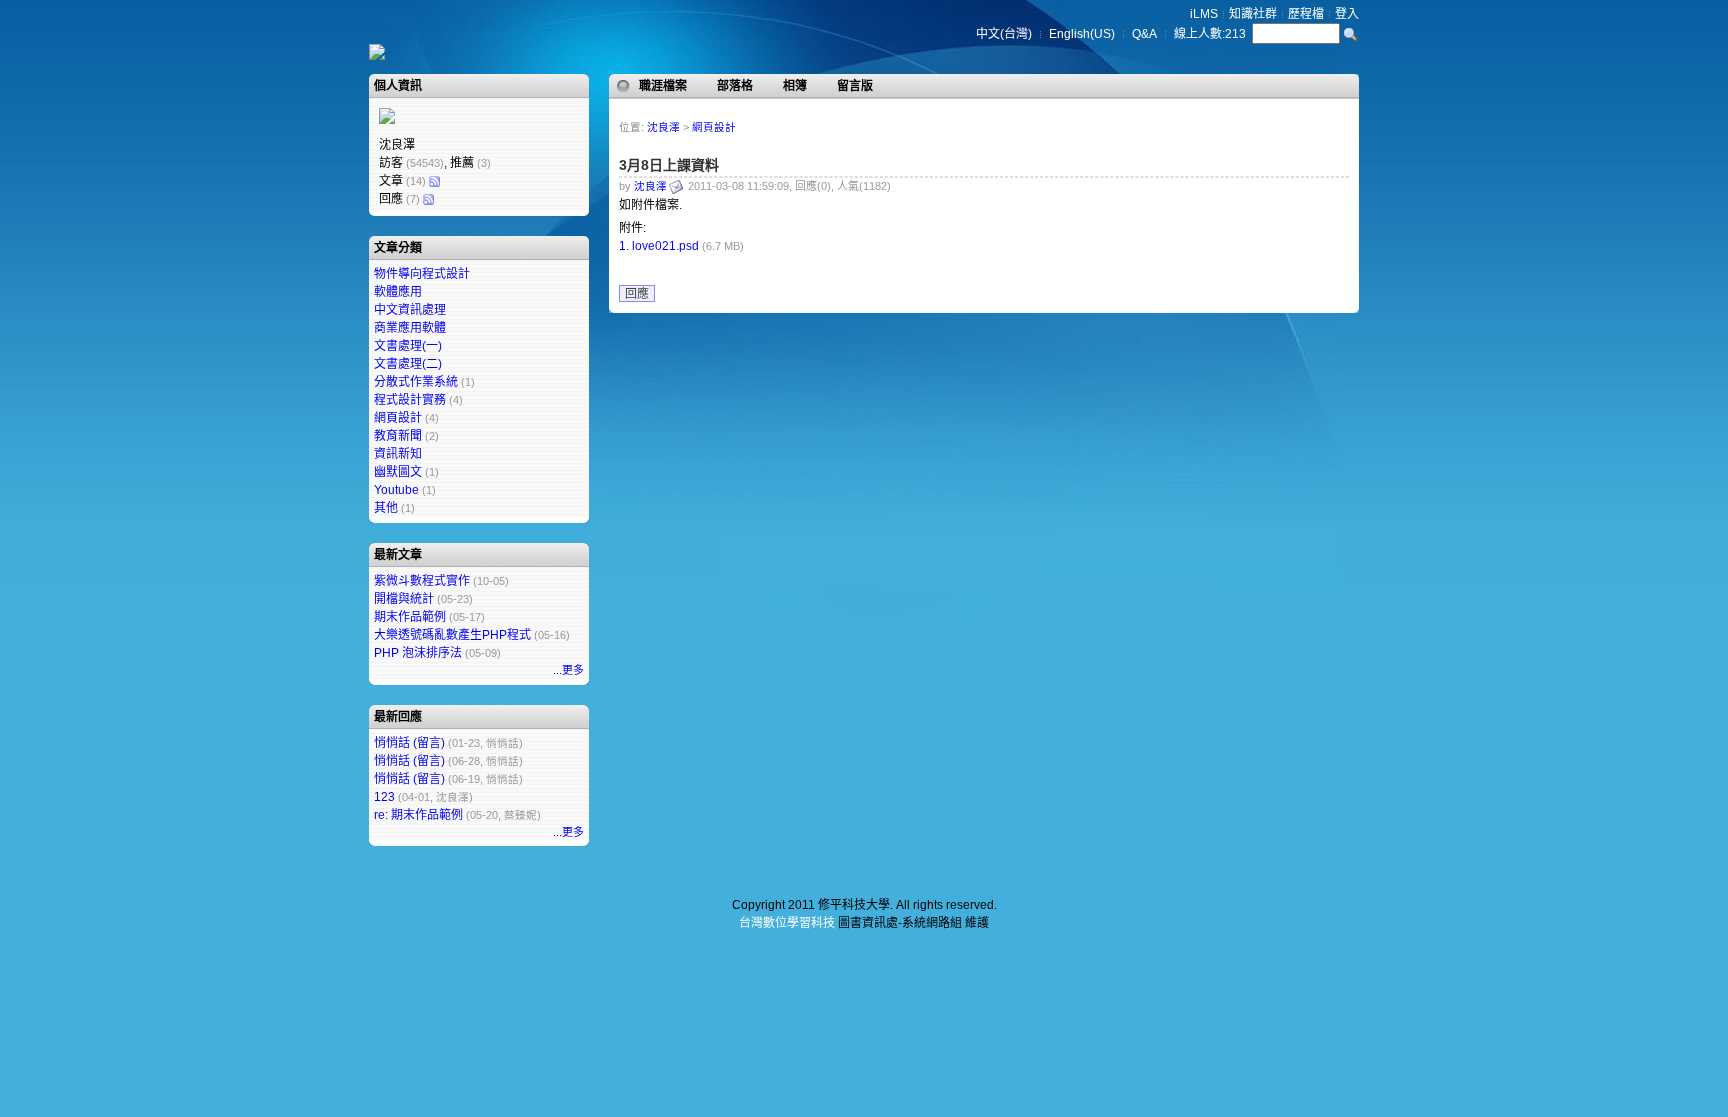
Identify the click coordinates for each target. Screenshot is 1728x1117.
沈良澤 (663, 127)
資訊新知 (398, 454)
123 (384, 797)
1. (624, 246)
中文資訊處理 (410, 310)
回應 (637, 294)
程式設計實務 (410, 400)
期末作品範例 (410, 617)
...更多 (568, 670)
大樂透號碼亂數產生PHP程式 (452, 635)
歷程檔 (1306, 14)
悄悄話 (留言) (409, 743)
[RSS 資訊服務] (434, 181)
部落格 (735, 86)
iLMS (1204, 14)
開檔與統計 (404, 599)
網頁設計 (398, 418)
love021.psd (665, 246)
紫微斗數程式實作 (422, 581)
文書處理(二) (408, 364)
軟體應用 (398, 292)
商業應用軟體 (410, 328)
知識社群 (1253, 14)
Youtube (396, 490)
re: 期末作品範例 (418, 815)
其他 (386, 508)
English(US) (1082, 34)
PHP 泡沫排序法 (418, 653)
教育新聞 (398, 436)
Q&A (1144, 34)
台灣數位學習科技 (787, 923)
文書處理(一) (408, 346)
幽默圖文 (398, 472)
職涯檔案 (663, 86)
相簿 (795, 86)
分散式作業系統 (416, 382)
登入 (1347, 14)
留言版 (855, 86)
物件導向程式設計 (422, 274)
